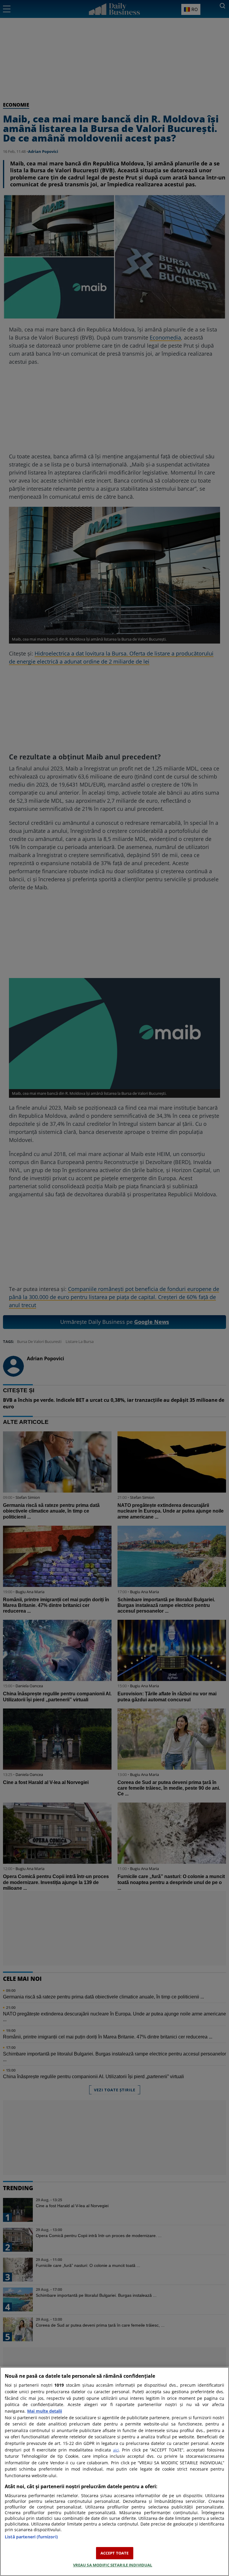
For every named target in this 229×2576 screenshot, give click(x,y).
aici (116, 2450)
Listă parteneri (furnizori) (31, 2537)
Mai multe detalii (45, 2411)
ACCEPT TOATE (115, 2553)
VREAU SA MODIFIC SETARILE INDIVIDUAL (113, 2565)
